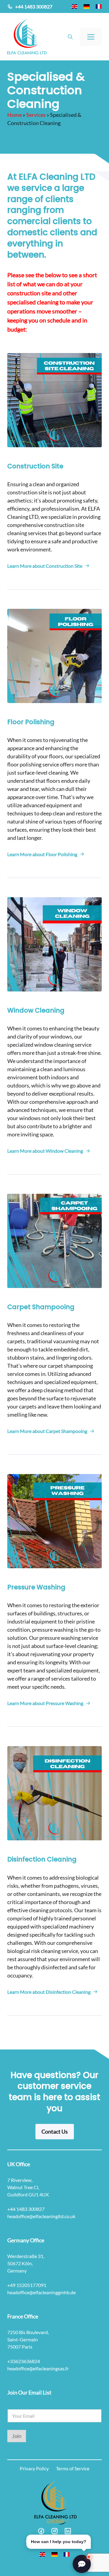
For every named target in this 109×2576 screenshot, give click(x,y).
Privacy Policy (34, 2468)
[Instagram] (54, 2531)
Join (17, 2436)
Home (15, 115)
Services (36, 115)
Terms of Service (73, 2468)
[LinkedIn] (68, 2531)
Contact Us (55, 2131)
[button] (70, 37)
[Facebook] (41, 2531)
